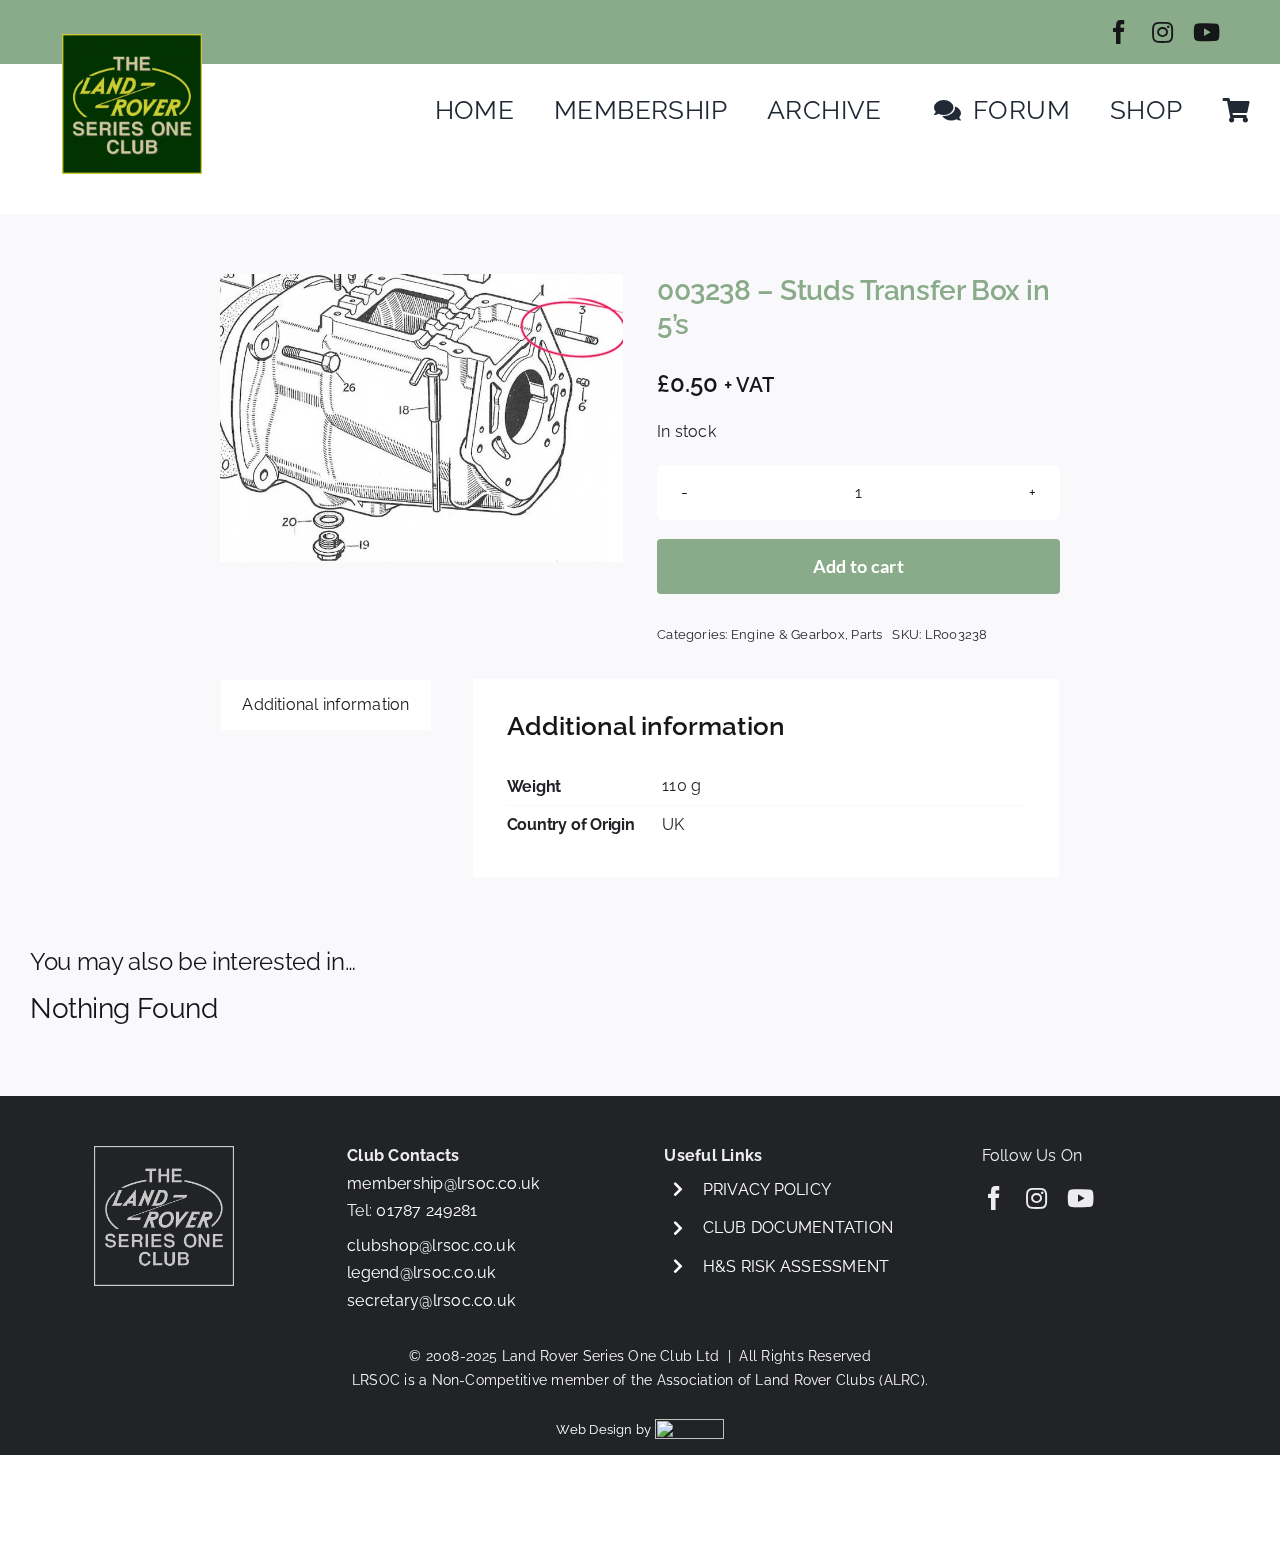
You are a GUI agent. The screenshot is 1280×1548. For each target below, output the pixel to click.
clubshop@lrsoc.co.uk (431, 1245)
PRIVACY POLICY (767, 1189)
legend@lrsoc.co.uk (421, 1272)
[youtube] (1206, 32)
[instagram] (1162, 32)
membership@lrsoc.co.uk (443, 1183)
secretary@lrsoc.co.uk (431, 1300)
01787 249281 (426, 1210)
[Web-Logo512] (132, 41)
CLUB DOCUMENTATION (798, 1227)
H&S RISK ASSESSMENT (796, 1266)
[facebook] (1119, 32)
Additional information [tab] (325, 704)
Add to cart (858, 566)
